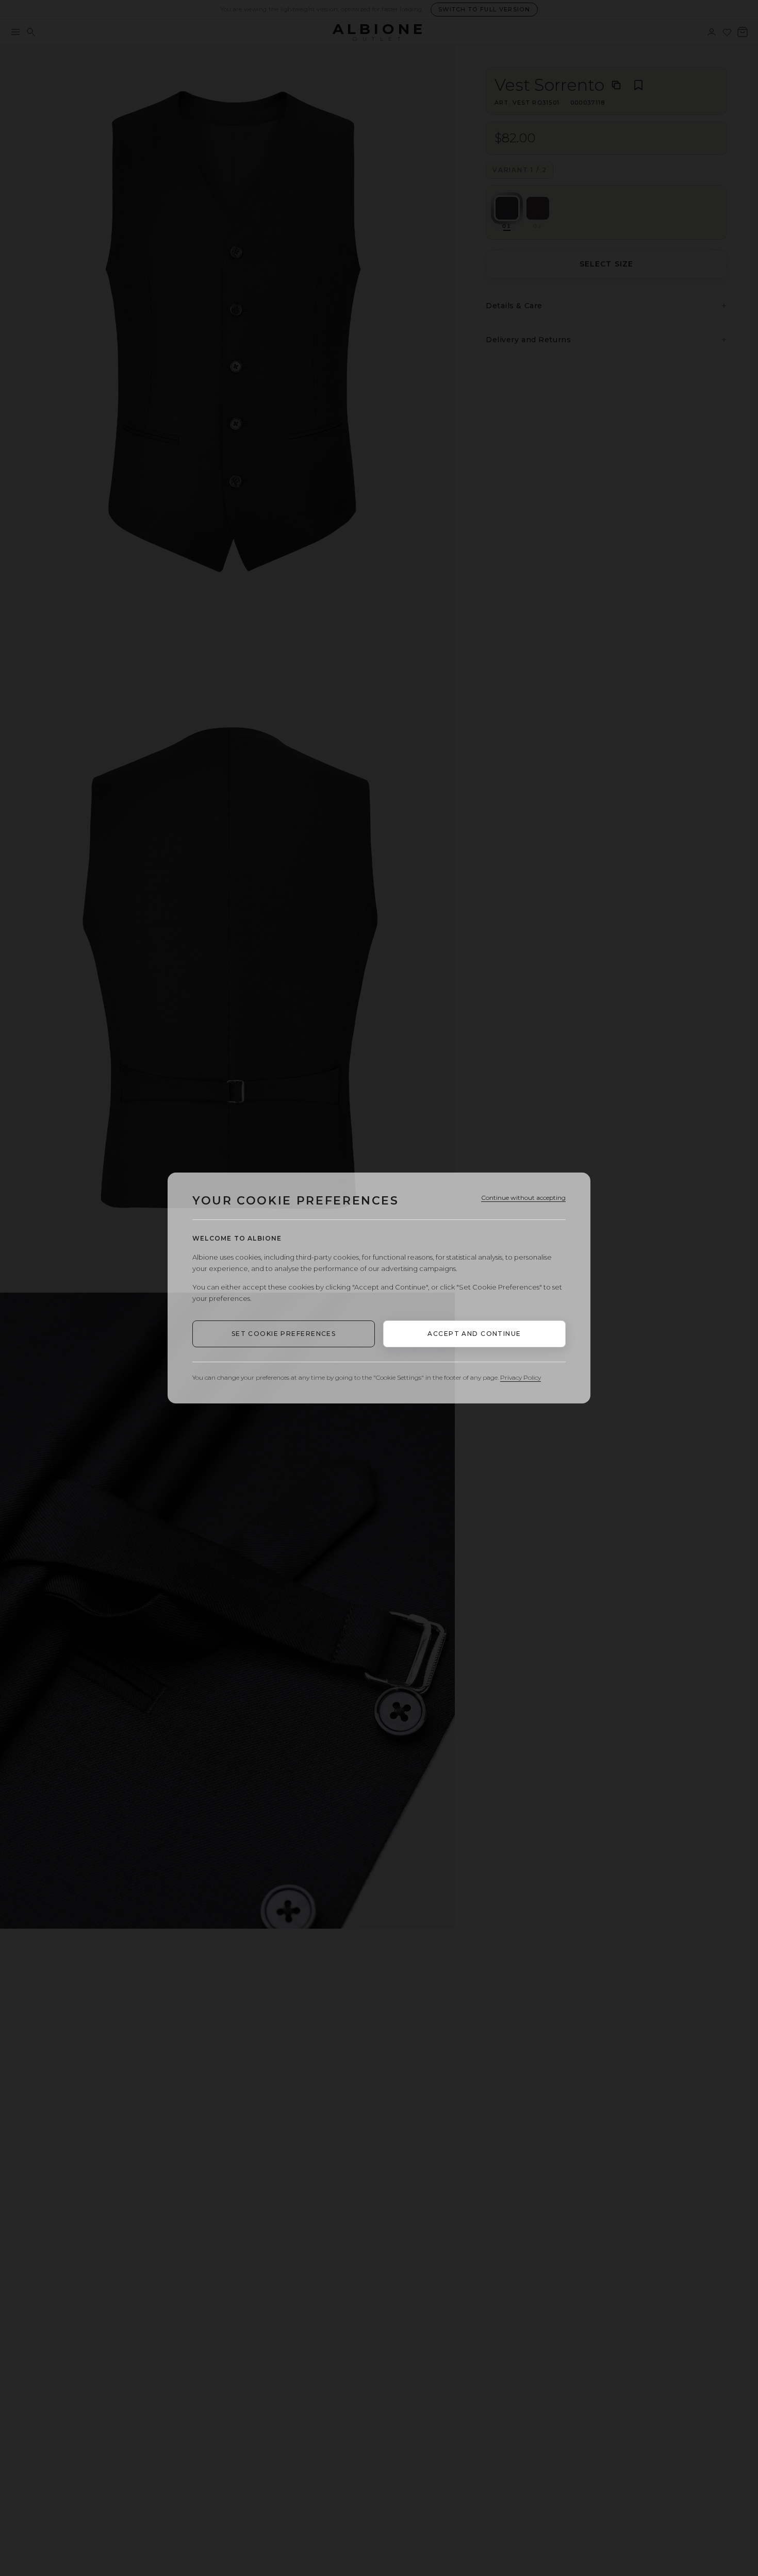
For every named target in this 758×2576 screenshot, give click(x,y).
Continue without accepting (523, 1198)
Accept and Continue (474, 1334)
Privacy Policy (521, 1377)
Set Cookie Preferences (284, 1334)
